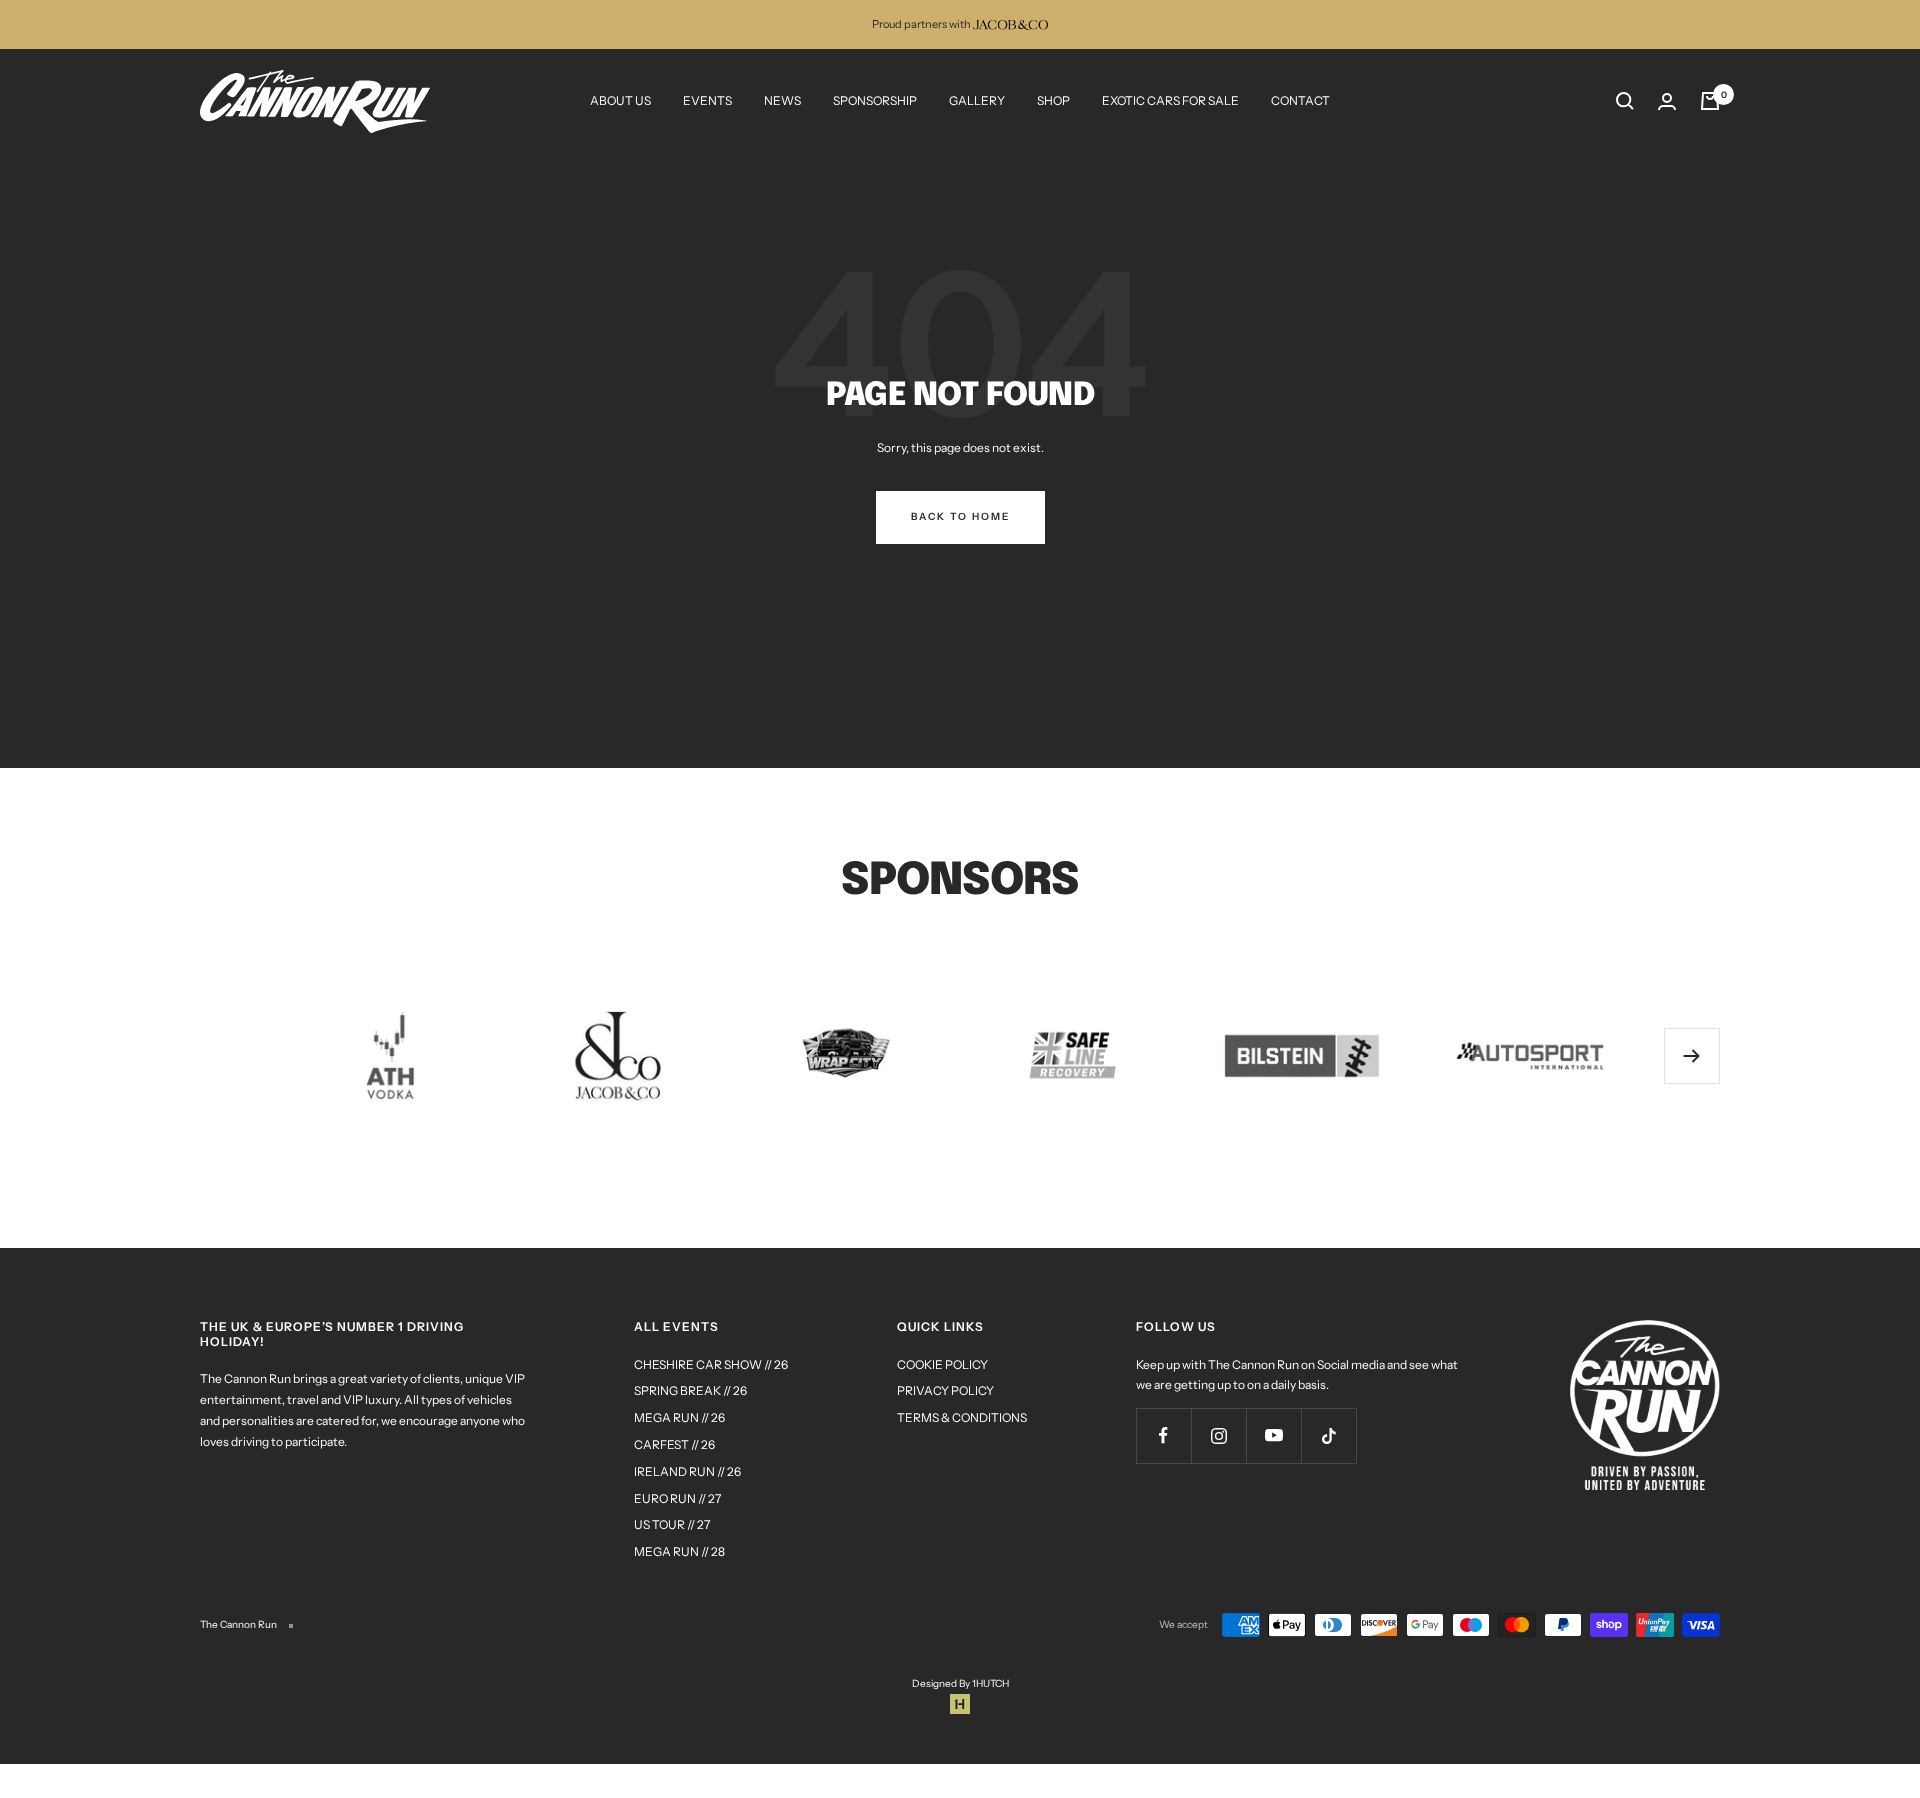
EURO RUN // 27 (677, 1498)
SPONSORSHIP (875, 100)
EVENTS (707, 100)
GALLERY (977, 100)
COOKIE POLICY (942, 1364)
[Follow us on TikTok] (1328, 1435)
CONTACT (1300, 100)
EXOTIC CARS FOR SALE (1170, 100)
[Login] (1667, 101)
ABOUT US (620, 100)
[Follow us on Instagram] (1218, 1435)
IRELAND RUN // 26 (687, 1471)
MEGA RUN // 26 (679, 1417)
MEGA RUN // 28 (679, 1551)
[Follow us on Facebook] (1163, 1435)
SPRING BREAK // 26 (690, 1390)
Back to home (960, 516)
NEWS (782, 100)
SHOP (1053, 100)
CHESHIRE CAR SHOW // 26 (711, 1364)
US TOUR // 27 (672, 1524)
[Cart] (1710, 101)
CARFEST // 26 (674, 1444)
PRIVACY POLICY (945, 1390)
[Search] (1625, 101)
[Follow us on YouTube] (1273, 1435)
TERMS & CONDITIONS (962, 1417)
